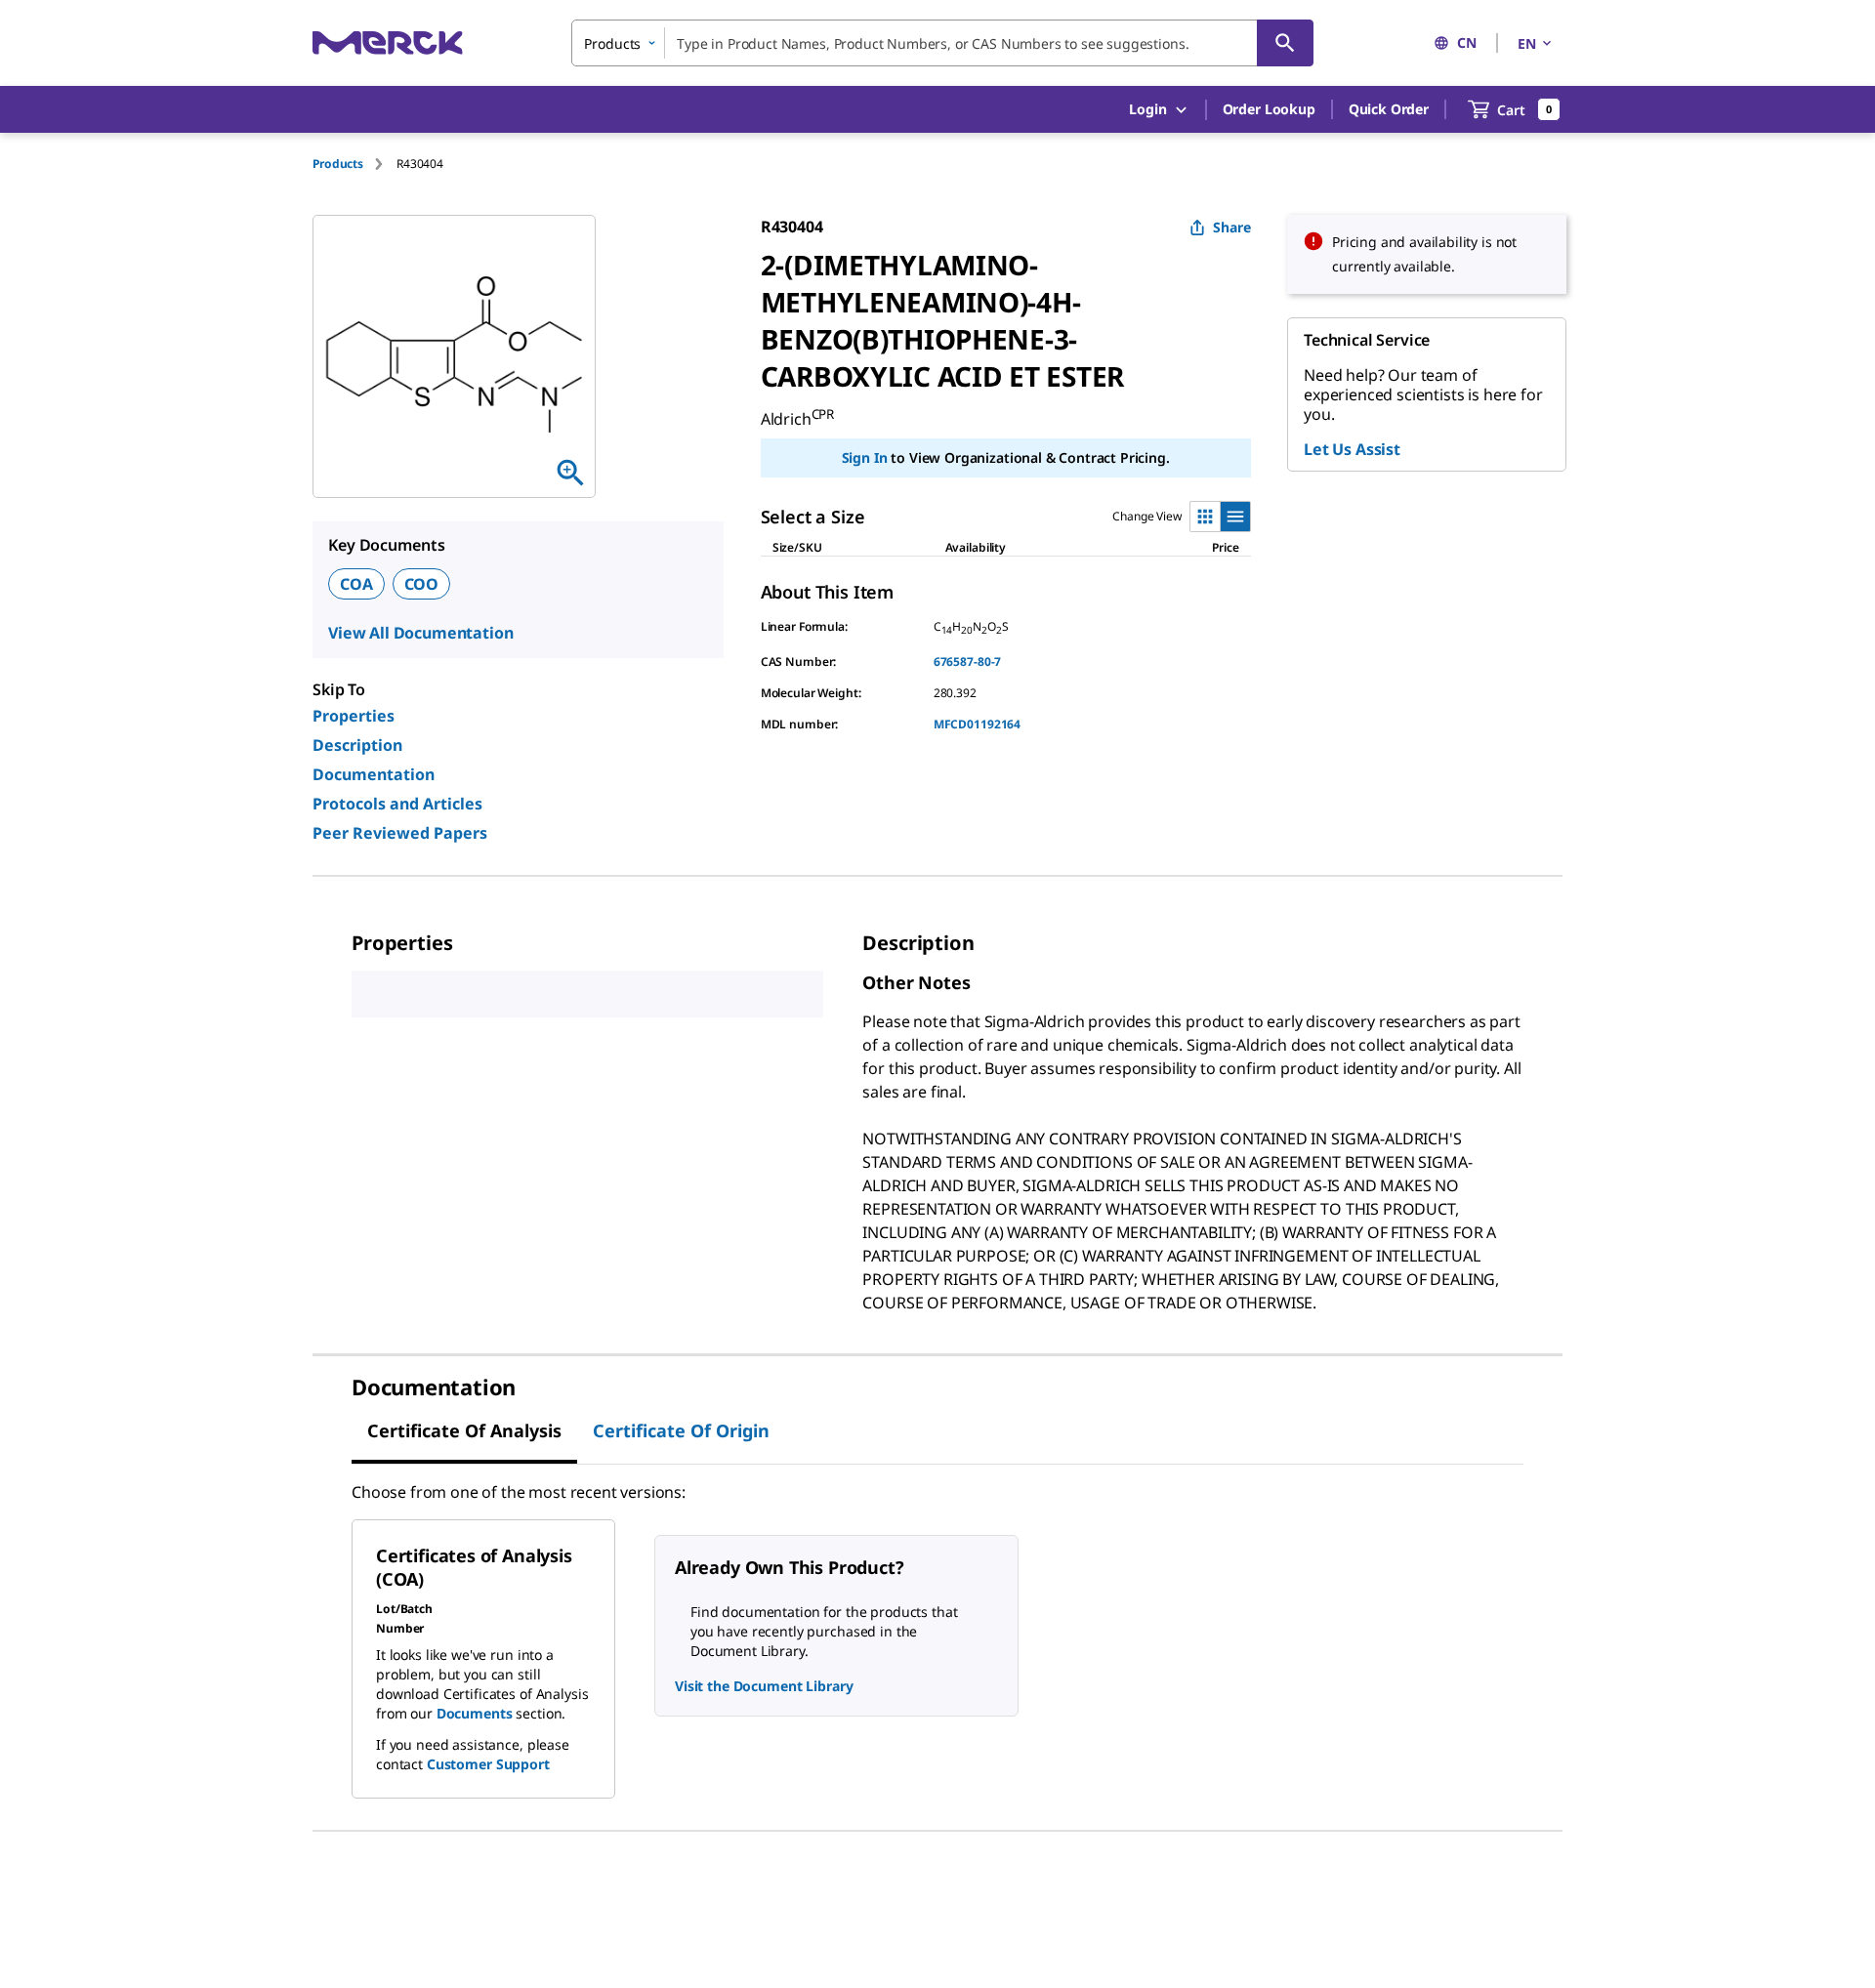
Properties (354, 716)
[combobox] (942, 43)
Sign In (865, 457)
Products (338, 164)
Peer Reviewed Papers (400, 833)
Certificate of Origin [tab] (681, 1430)
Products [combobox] (612, 43)
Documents (475, 1713)
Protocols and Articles (397, 804)
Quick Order (1389, 109)
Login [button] (1147, 109)
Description (357, 745)
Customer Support (488, 1764)
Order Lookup (1269, 109)
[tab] (354, 164)
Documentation (374, 774)
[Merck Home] (388, 42)
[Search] (1285, 43)
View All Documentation (420, 633)
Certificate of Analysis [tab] (464, 1430)
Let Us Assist (1352, 449)
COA (356, 584)
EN (1527, 43)
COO (422, 584)
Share (1232, 227)
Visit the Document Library (764, 1686)
